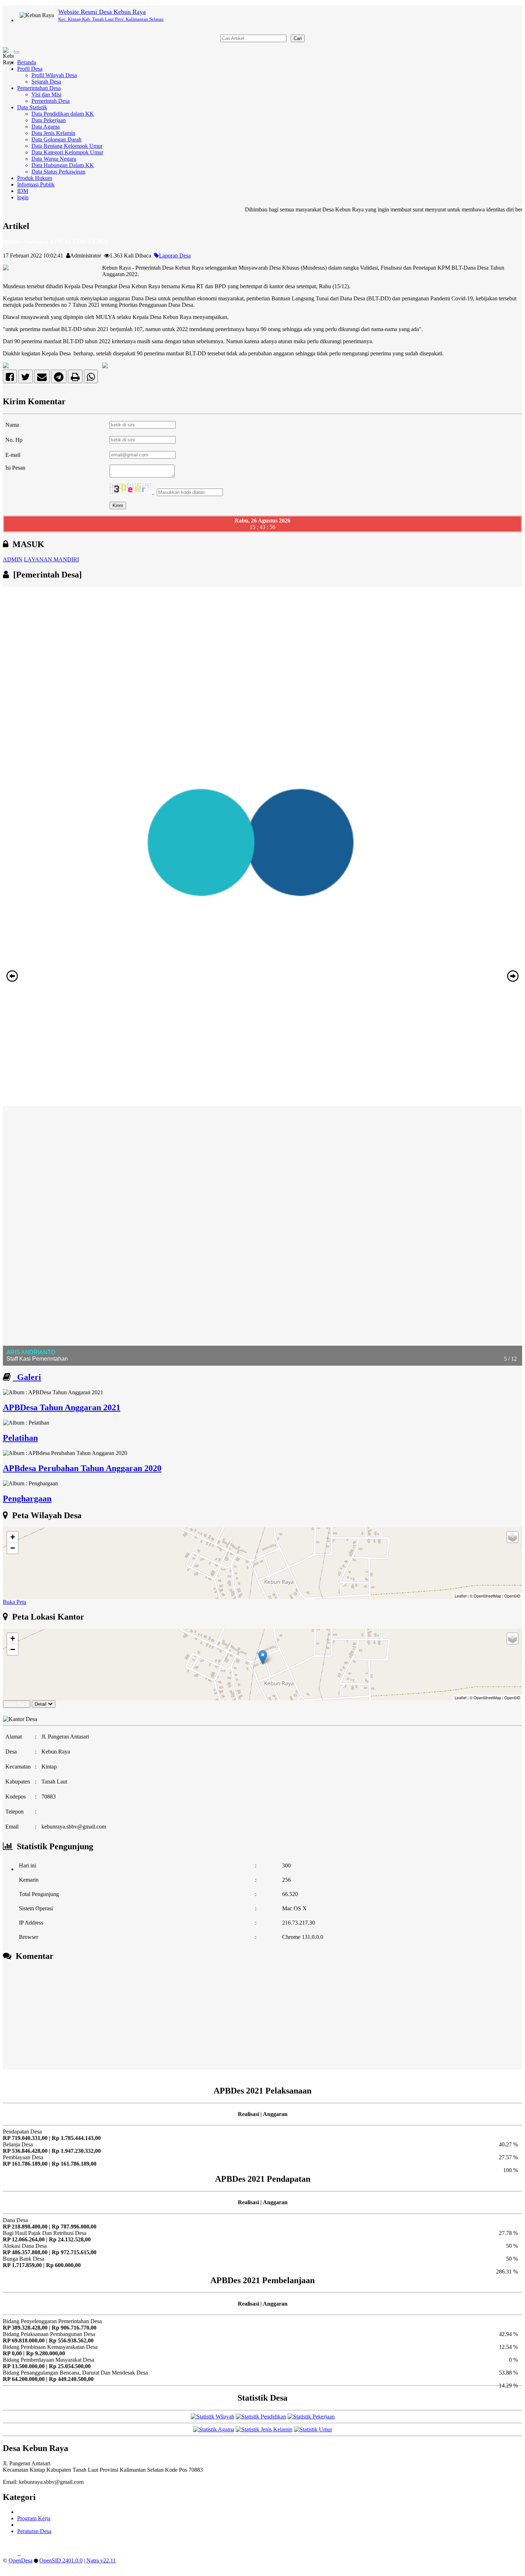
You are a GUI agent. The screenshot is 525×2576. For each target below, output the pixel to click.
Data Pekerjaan (49, 120)
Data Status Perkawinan (58, 172)
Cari (298, 38)
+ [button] (13, 1537)
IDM (23, 191)
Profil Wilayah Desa (54, 75)
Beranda (27, 62)
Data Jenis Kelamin (53, 133)
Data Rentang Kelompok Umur (67, 146)
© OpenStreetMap (485, 1596)
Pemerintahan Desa (39, 88)
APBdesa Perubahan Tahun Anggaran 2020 (82, 1468)
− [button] (13, 1548)
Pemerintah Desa (51, 101)
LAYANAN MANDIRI (51, 559)
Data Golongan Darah (56, 139)
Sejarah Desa (46, 82)
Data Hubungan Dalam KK (63, 165)
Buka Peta (14, 1602)
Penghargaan (27, 1499)
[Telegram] (59, 378)
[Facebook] (10, 378)
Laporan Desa (175, 256)
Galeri (27, 1377)
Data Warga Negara (54, 159)
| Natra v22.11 (100, 2560)
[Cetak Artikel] (75, 378)
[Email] (42, 378)
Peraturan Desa (34, 2531)
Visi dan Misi (46, 94)
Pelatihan (20, 1438)
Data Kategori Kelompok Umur (67, 152)
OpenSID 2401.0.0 (61, 2560)
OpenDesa (21, 2560)
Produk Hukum (35, 178)
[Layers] (512, 1537)
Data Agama (46, 127)
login (23, 197)
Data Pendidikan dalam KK (63, 114)
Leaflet (461, 1596)
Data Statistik (32, 107)
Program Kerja (34, 2518)
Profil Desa (30, 69)
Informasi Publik (36, 184)
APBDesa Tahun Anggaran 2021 (62, 1407)
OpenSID (512, 1596)
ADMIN (13, 559)
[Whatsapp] (91, 378)
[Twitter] (26, 378)
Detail (41, 1704)
